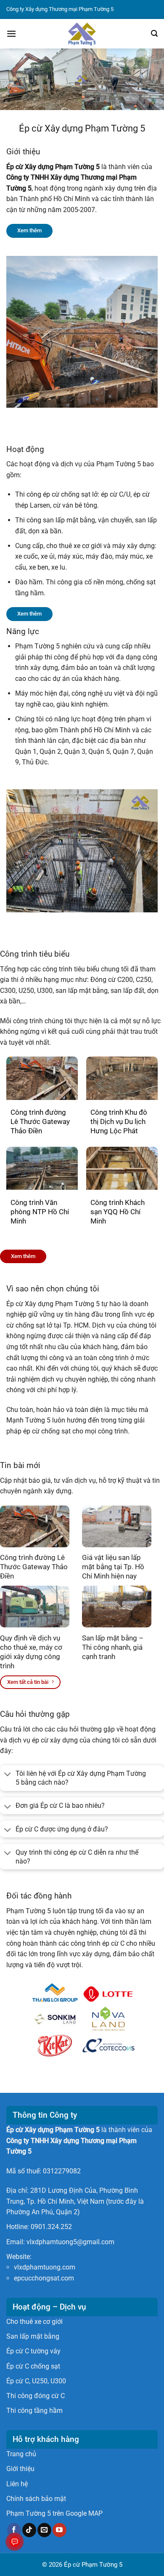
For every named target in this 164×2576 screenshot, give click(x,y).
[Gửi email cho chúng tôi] (44, 2530)
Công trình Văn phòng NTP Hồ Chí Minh (40, 1212)
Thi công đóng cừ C (36, 2396)
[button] (11, 34)
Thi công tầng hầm (34, 2411)
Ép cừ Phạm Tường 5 (93, 2565)
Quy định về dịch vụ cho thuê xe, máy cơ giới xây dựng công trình (31, 1652)
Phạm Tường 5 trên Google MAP (54, 2513)
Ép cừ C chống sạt (33, 2366)
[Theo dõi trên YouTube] (60, 2530)
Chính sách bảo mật (36, 2499)
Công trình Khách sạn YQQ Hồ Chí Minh (118, 1212)
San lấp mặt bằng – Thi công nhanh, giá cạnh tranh (113, 1647)
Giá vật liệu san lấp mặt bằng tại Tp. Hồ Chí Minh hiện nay (113, 1567)
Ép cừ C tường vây (33, 2351)
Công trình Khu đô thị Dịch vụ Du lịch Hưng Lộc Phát (119, 1121)
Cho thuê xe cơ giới (34, 2322)
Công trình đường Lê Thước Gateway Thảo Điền (40, 1121)
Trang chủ (21, 2454)
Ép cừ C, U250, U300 (36, 2381)
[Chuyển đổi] (8, 1775)
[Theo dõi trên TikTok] (29, 2530)
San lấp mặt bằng (33, 2336)
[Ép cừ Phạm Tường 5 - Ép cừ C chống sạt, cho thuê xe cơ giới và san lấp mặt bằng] (82, 34)
